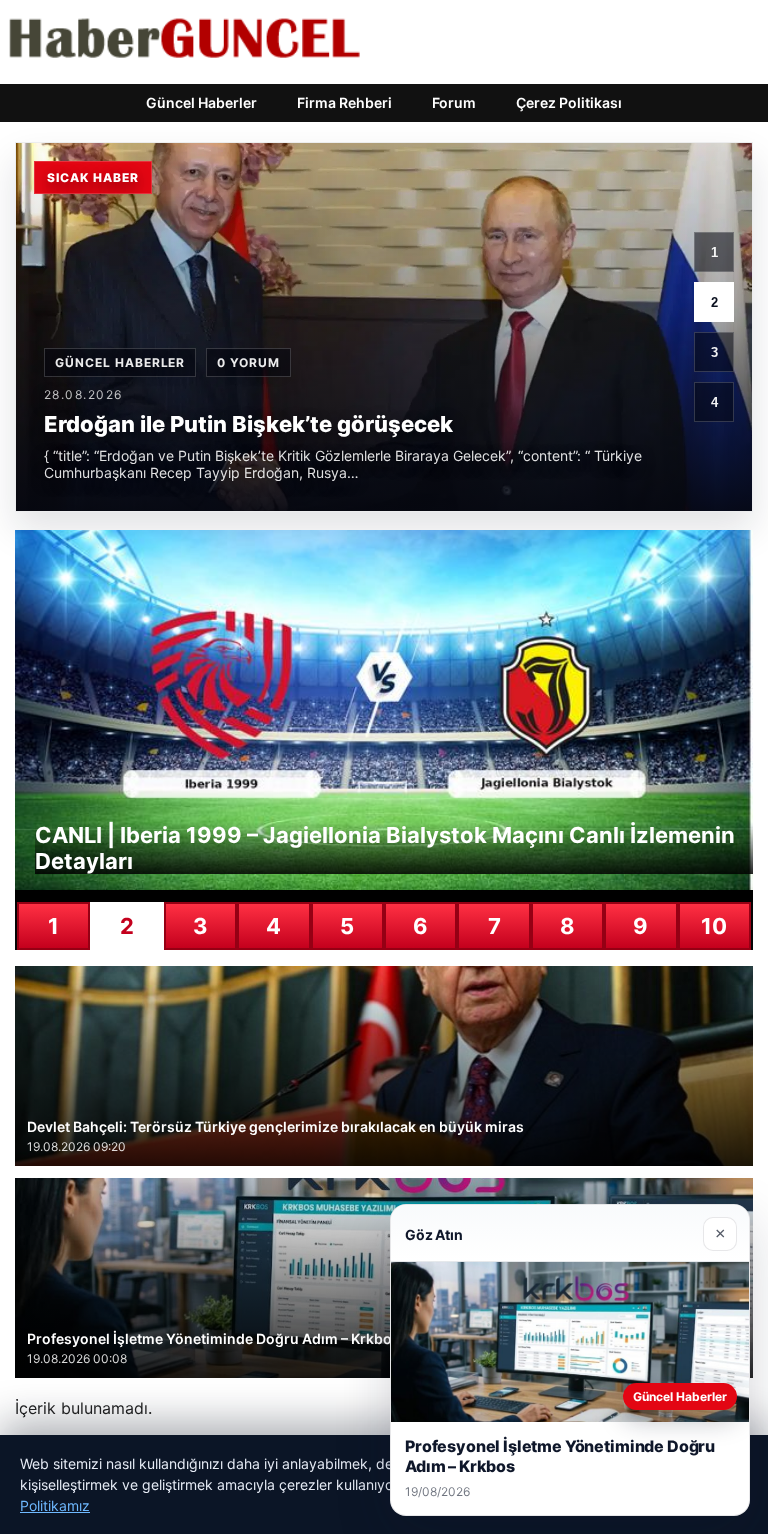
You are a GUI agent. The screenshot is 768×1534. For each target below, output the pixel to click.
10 (714, 926)
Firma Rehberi (344, 102)
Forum (454, 102)
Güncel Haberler (201, 102)
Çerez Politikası (569, 102)
